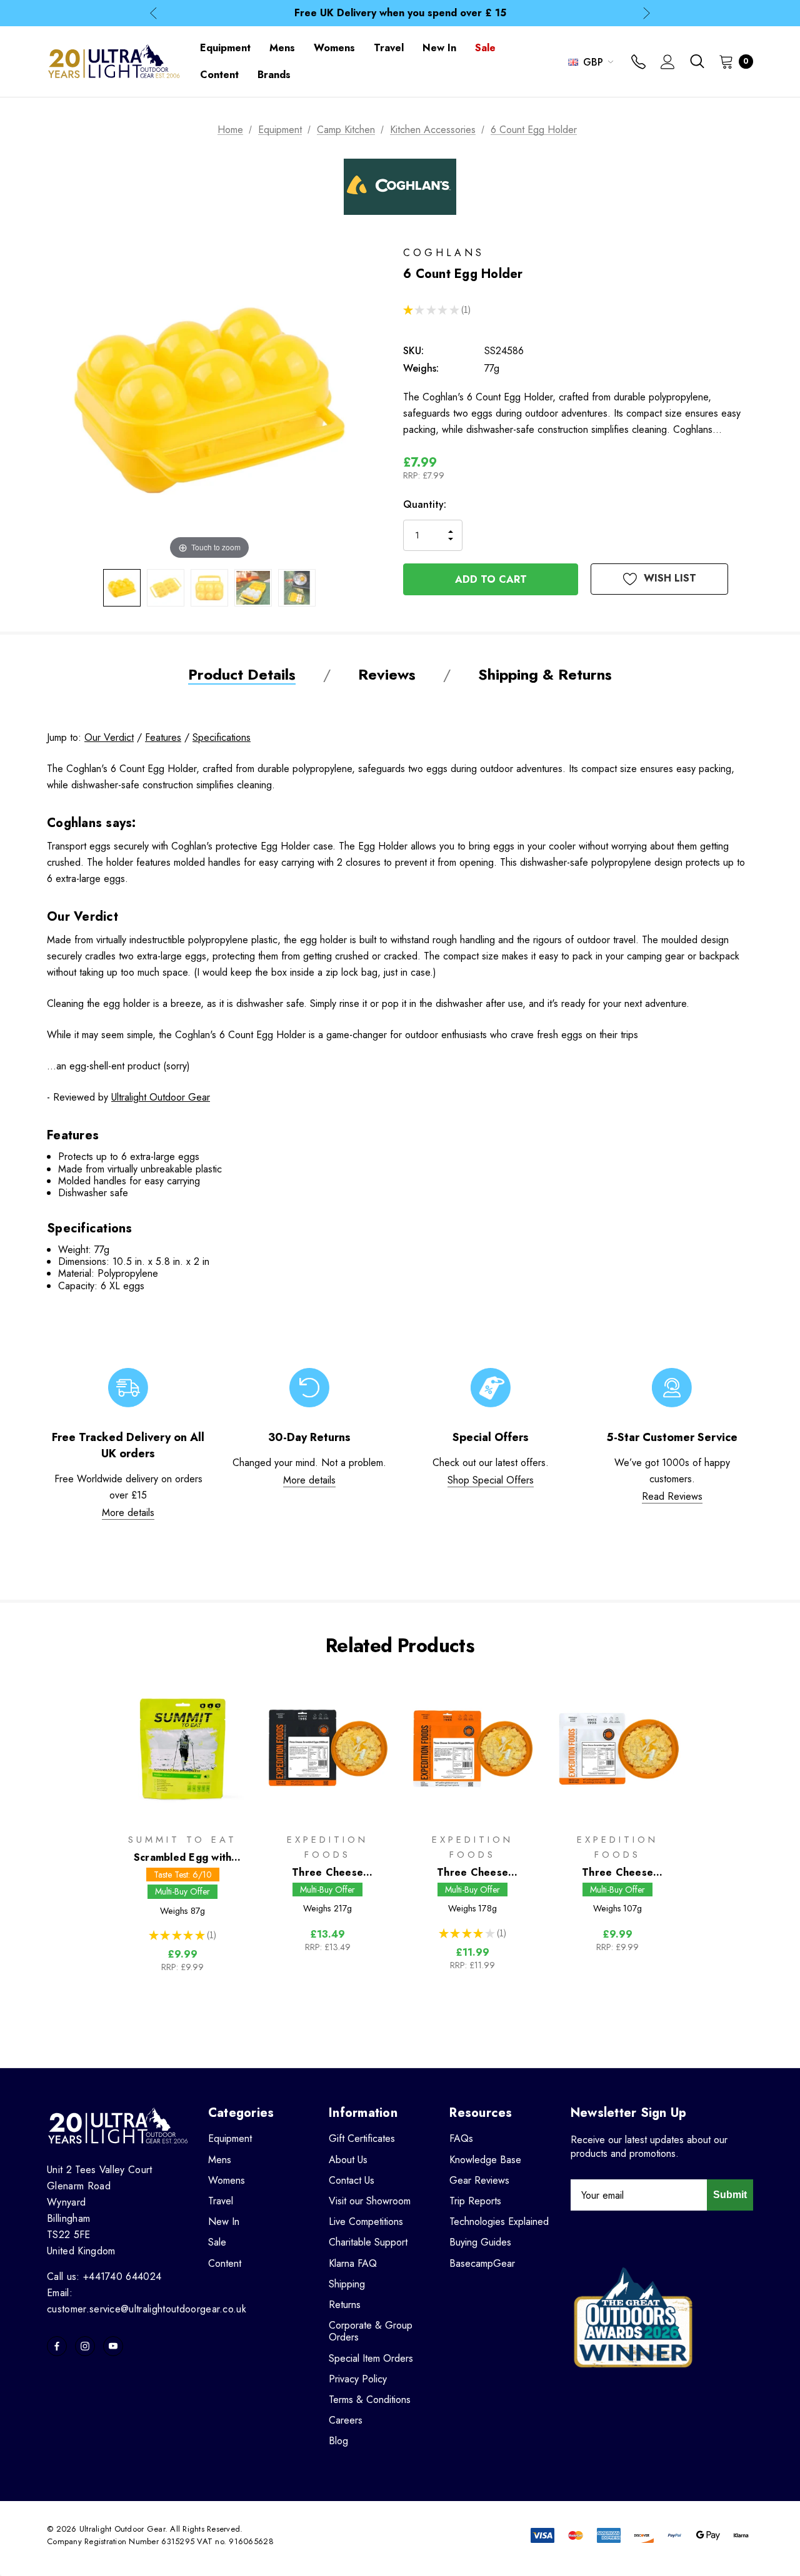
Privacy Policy (358, 2379)
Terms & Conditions (370, 2400)
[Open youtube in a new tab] (113, 2346)
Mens (220, 2160)
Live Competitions (366, 2222)
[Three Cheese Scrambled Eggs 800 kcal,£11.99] (472, 1749)
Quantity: (425, 504)
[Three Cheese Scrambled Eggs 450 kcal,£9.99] (617, 1749)
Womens (227, 2180)
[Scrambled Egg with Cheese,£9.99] (182, 1749)
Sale (217, 2242)
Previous (153, 13)
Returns (345, 2305)
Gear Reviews (479, 2180)
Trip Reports (475, 2201)
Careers (346, 2420)
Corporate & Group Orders (371, 2331)
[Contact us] (638, 63)
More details (128, 1513)
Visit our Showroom (370, 2201)
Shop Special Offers (491, 1480)
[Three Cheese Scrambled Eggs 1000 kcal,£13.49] (327, 1749)
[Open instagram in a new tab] (85, 2346)
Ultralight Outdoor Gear (161, 1097)
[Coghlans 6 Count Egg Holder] (122, 588)
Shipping (347, 2284)
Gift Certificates (362, 2138)
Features (163, 737)
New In (224, 2222)
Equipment (230, 2138)
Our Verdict (109, 737)
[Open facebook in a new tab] (57, 2346)
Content (225, 2263)
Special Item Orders (371, 2358)
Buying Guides (480, 2242)
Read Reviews (672, 1496)
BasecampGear (482, 2263)
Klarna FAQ (353, 2263)
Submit (730, 2195)
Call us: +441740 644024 (104, 2276)
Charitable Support (368, 2242)
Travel (221, 2201)
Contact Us (352, 2180)
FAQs (461, 2138)
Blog (338, 2441)
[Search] (697, 61)
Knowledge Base (485, 2160)
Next (647, 13)
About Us (348, 2160)
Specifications (222, 737)
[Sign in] (668, 63)
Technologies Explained (499, 2222)
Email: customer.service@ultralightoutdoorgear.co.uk (147, 2301)
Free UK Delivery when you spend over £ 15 (400, 13)
